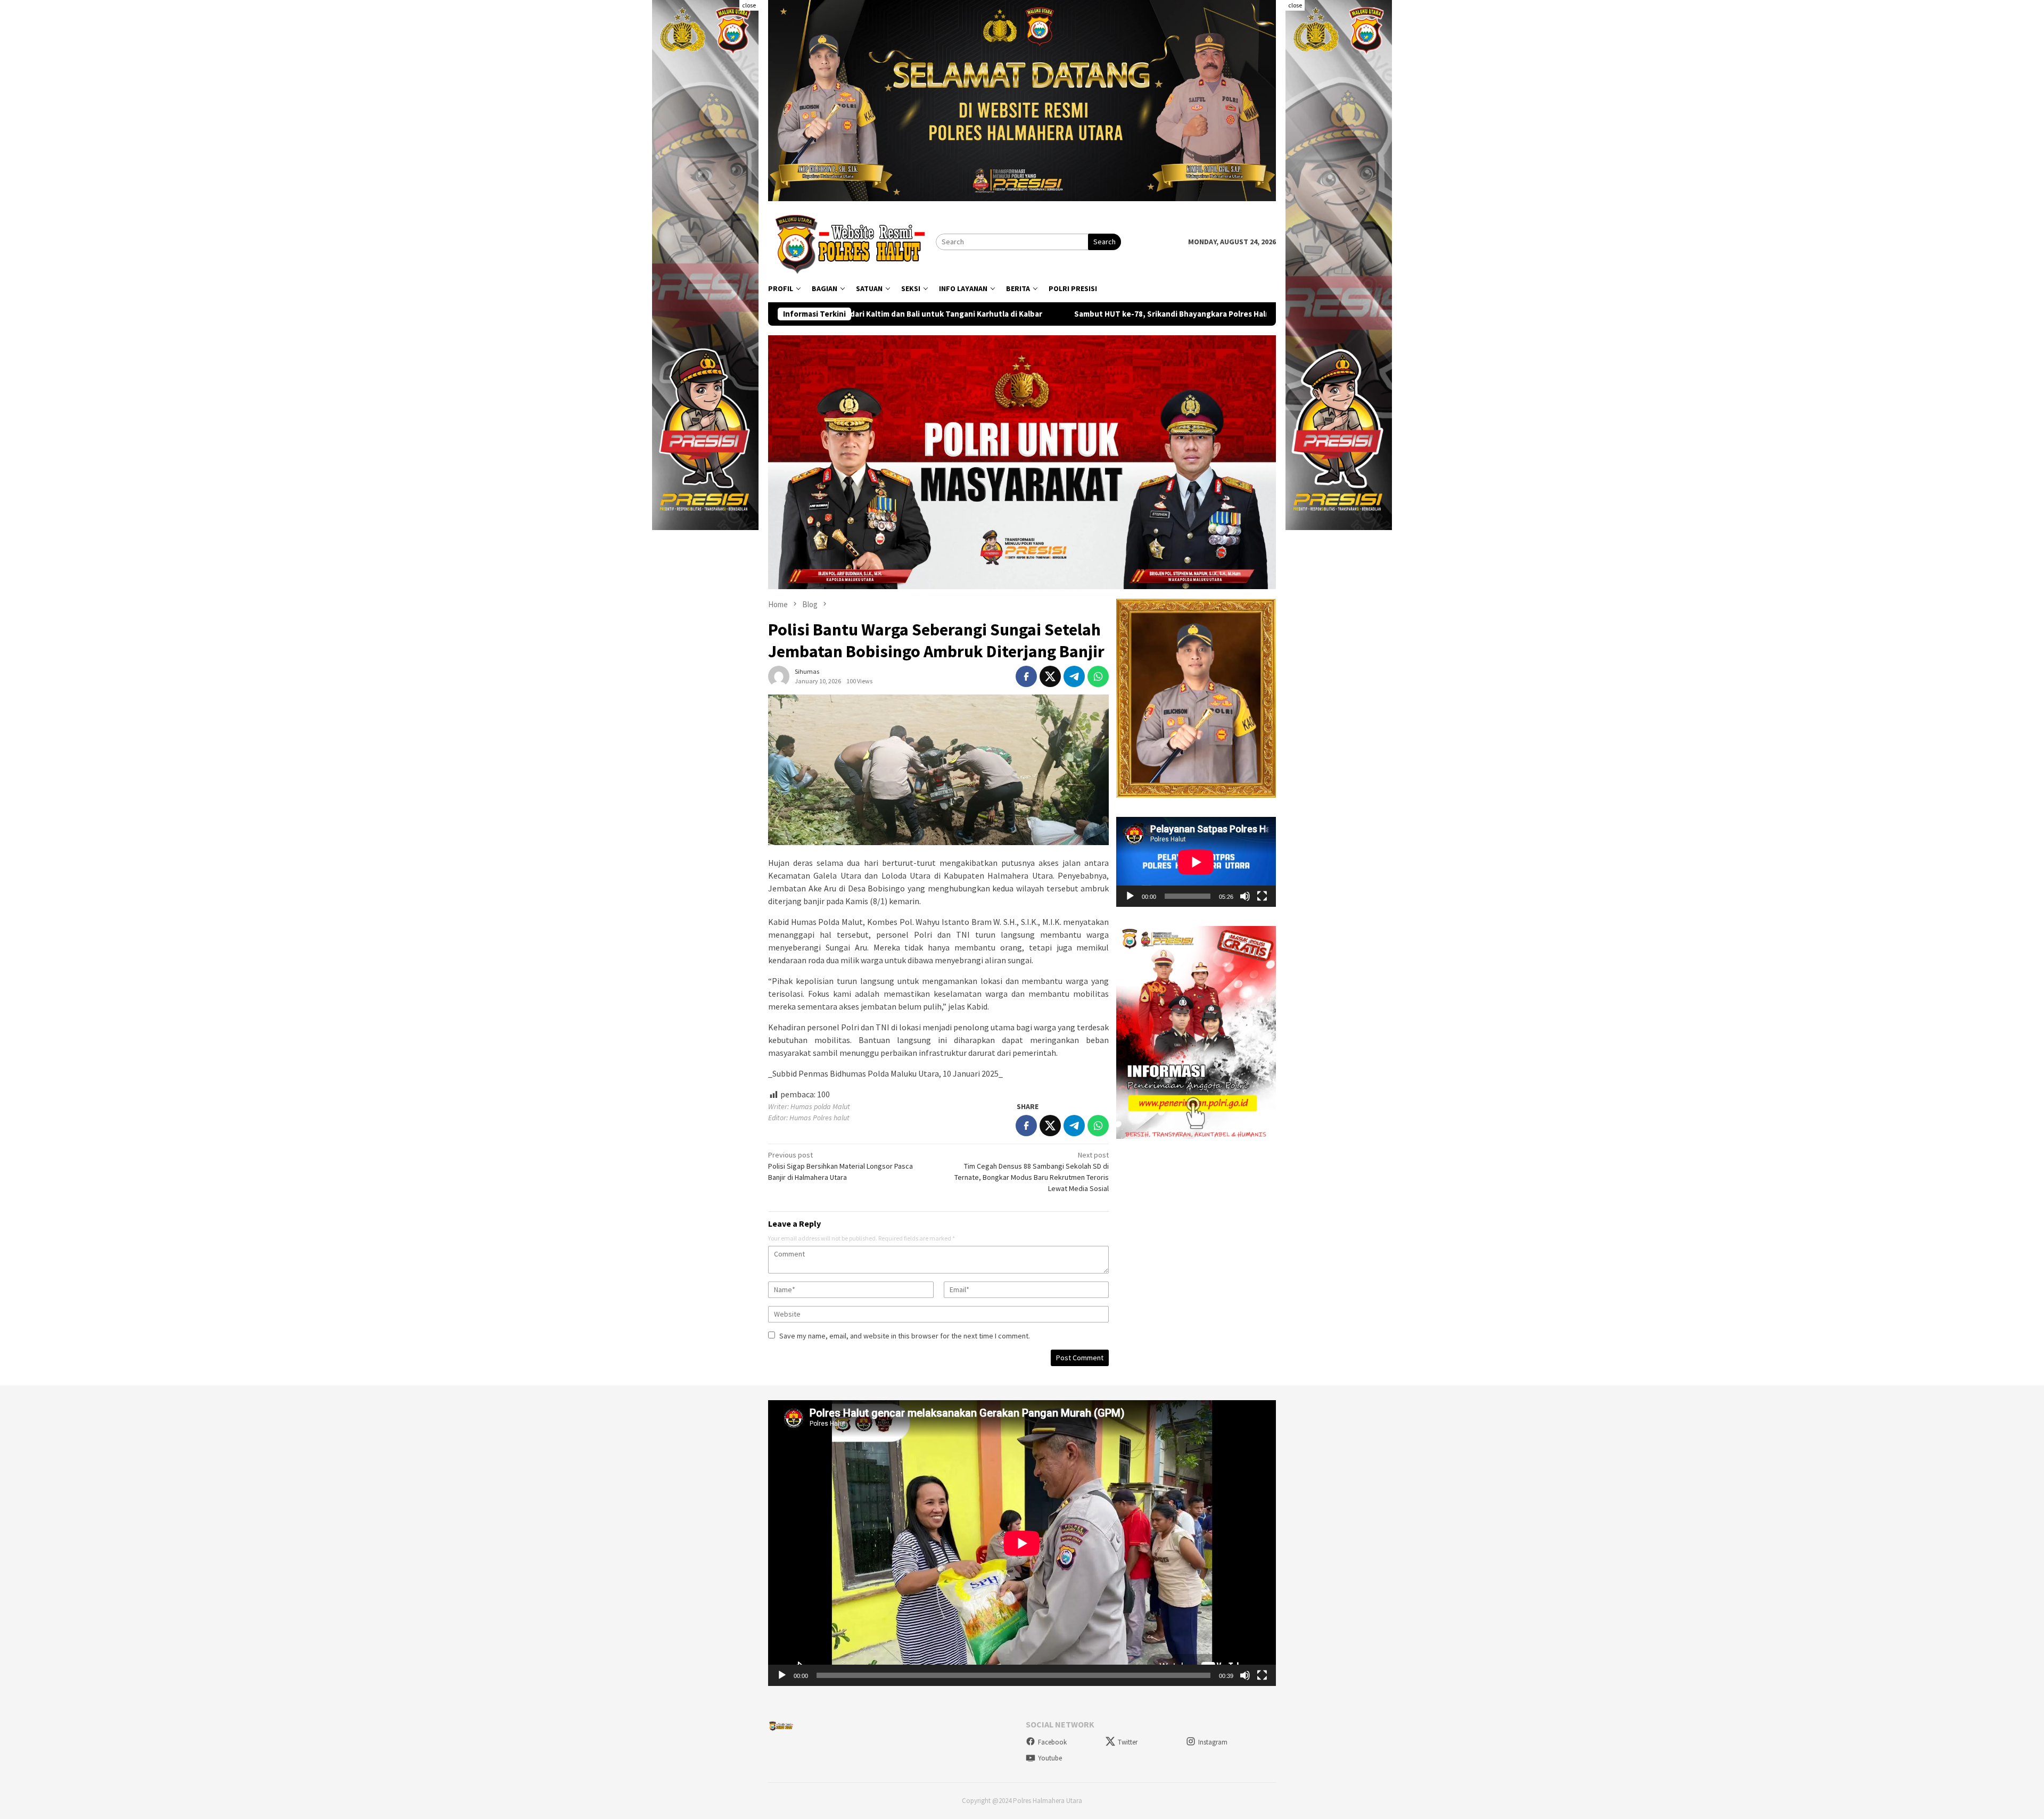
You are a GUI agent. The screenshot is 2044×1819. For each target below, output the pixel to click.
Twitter (1128, 1742)
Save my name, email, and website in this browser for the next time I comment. (905, 1336)
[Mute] (1245, 896)
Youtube (1050, 1758)
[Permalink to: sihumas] (779, 675)
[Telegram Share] (1074, 676)
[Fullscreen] (1262, 896)
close (749, 5)
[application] (1196, 862)
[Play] (1130, 896)
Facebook (1052, 1742)
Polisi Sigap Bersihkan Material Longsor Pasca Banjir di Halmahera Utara (840, 1166)
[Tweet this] (1050, 676)
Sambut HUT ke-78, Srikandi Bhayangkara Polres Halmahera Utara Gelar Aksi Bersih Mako (1039, 314)
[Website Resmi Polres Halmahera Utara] (852, 241)
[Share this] (1026, 676)
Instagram (1213, 1742)
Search (1105, 242)
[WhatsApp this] (1098, 676)
